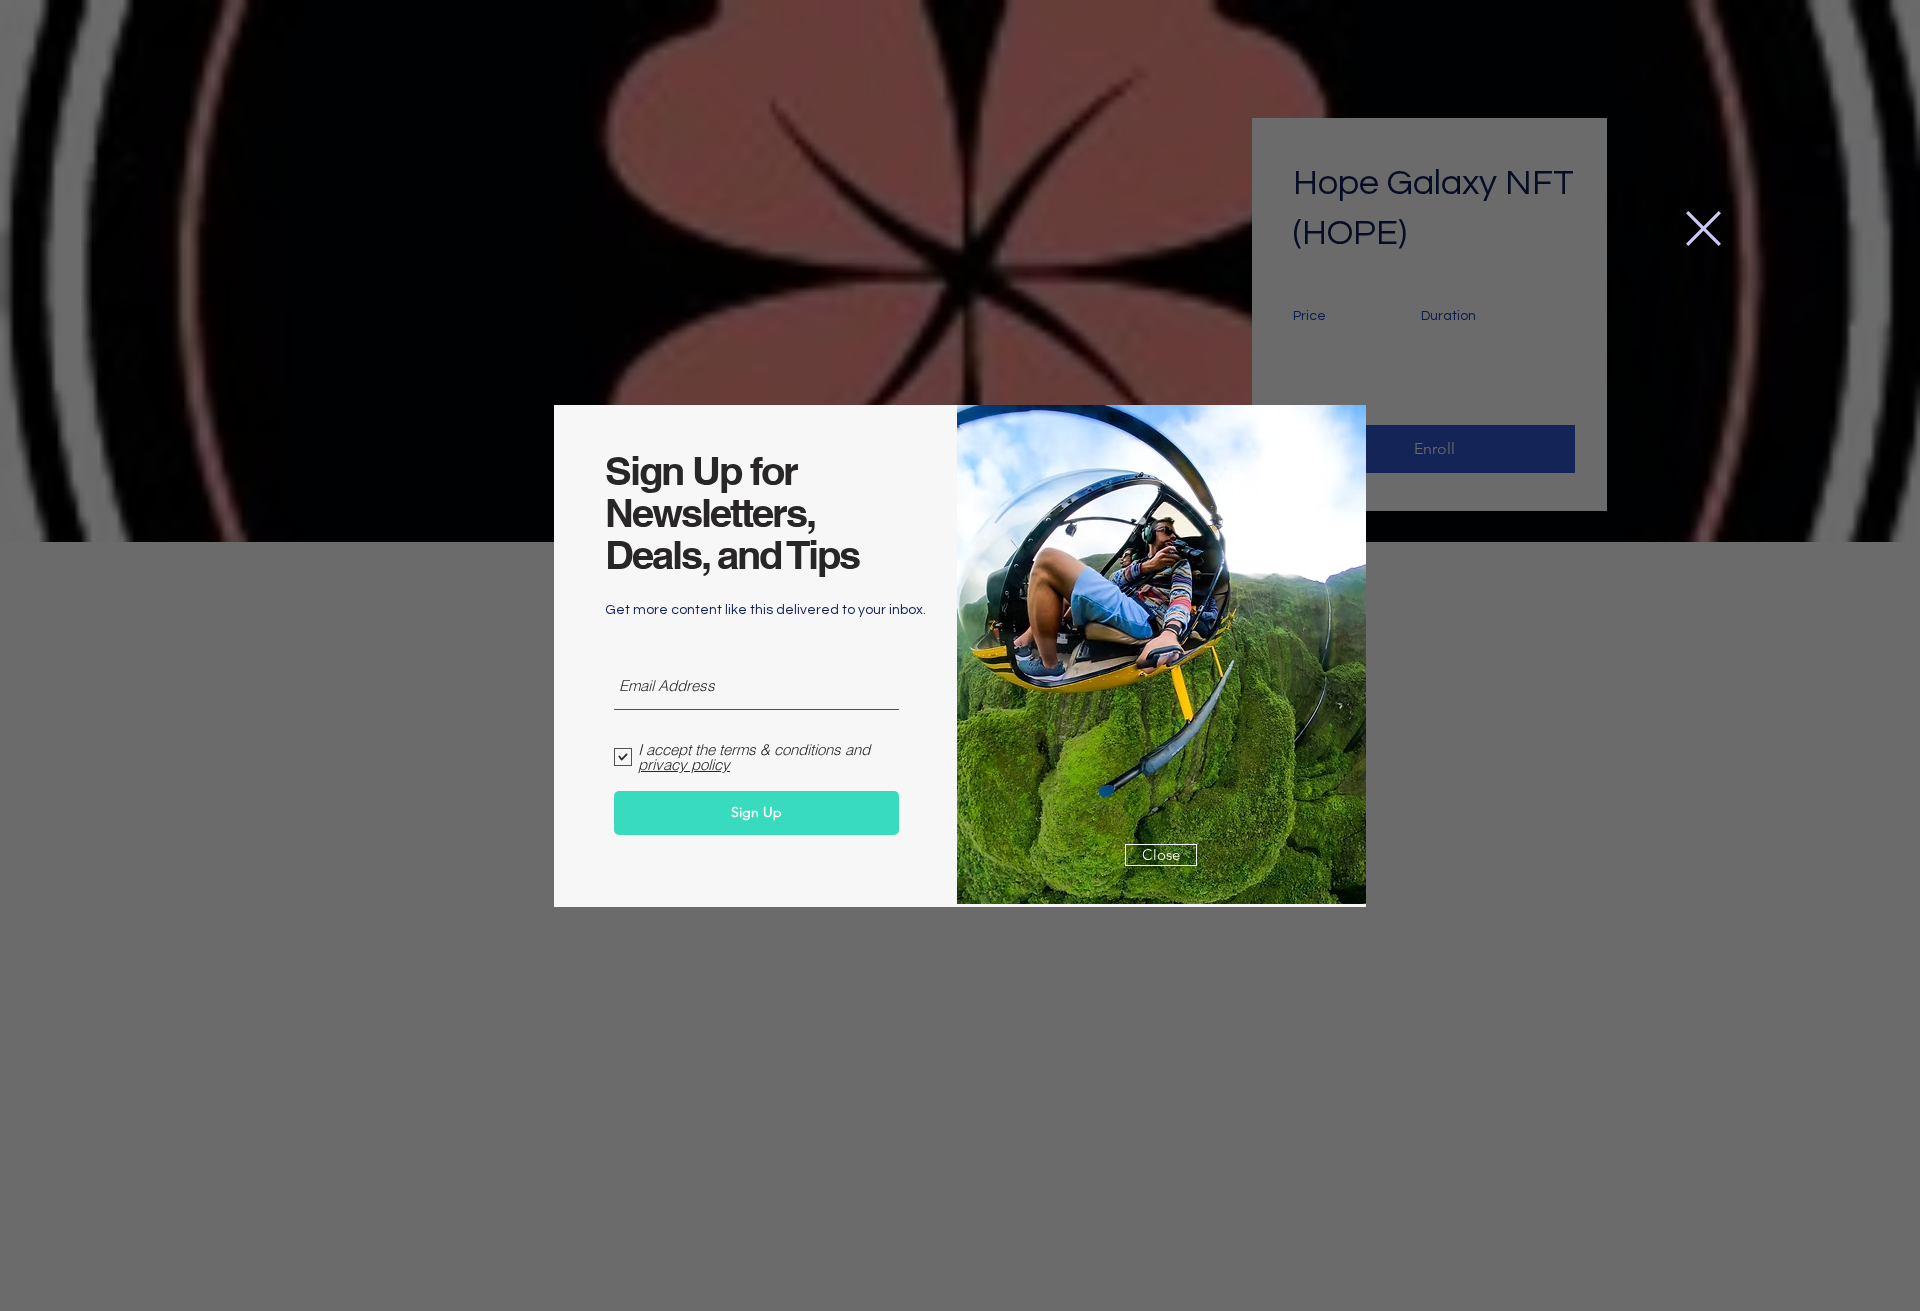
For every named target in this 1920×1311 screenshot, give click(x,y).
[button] (1703, 228)
